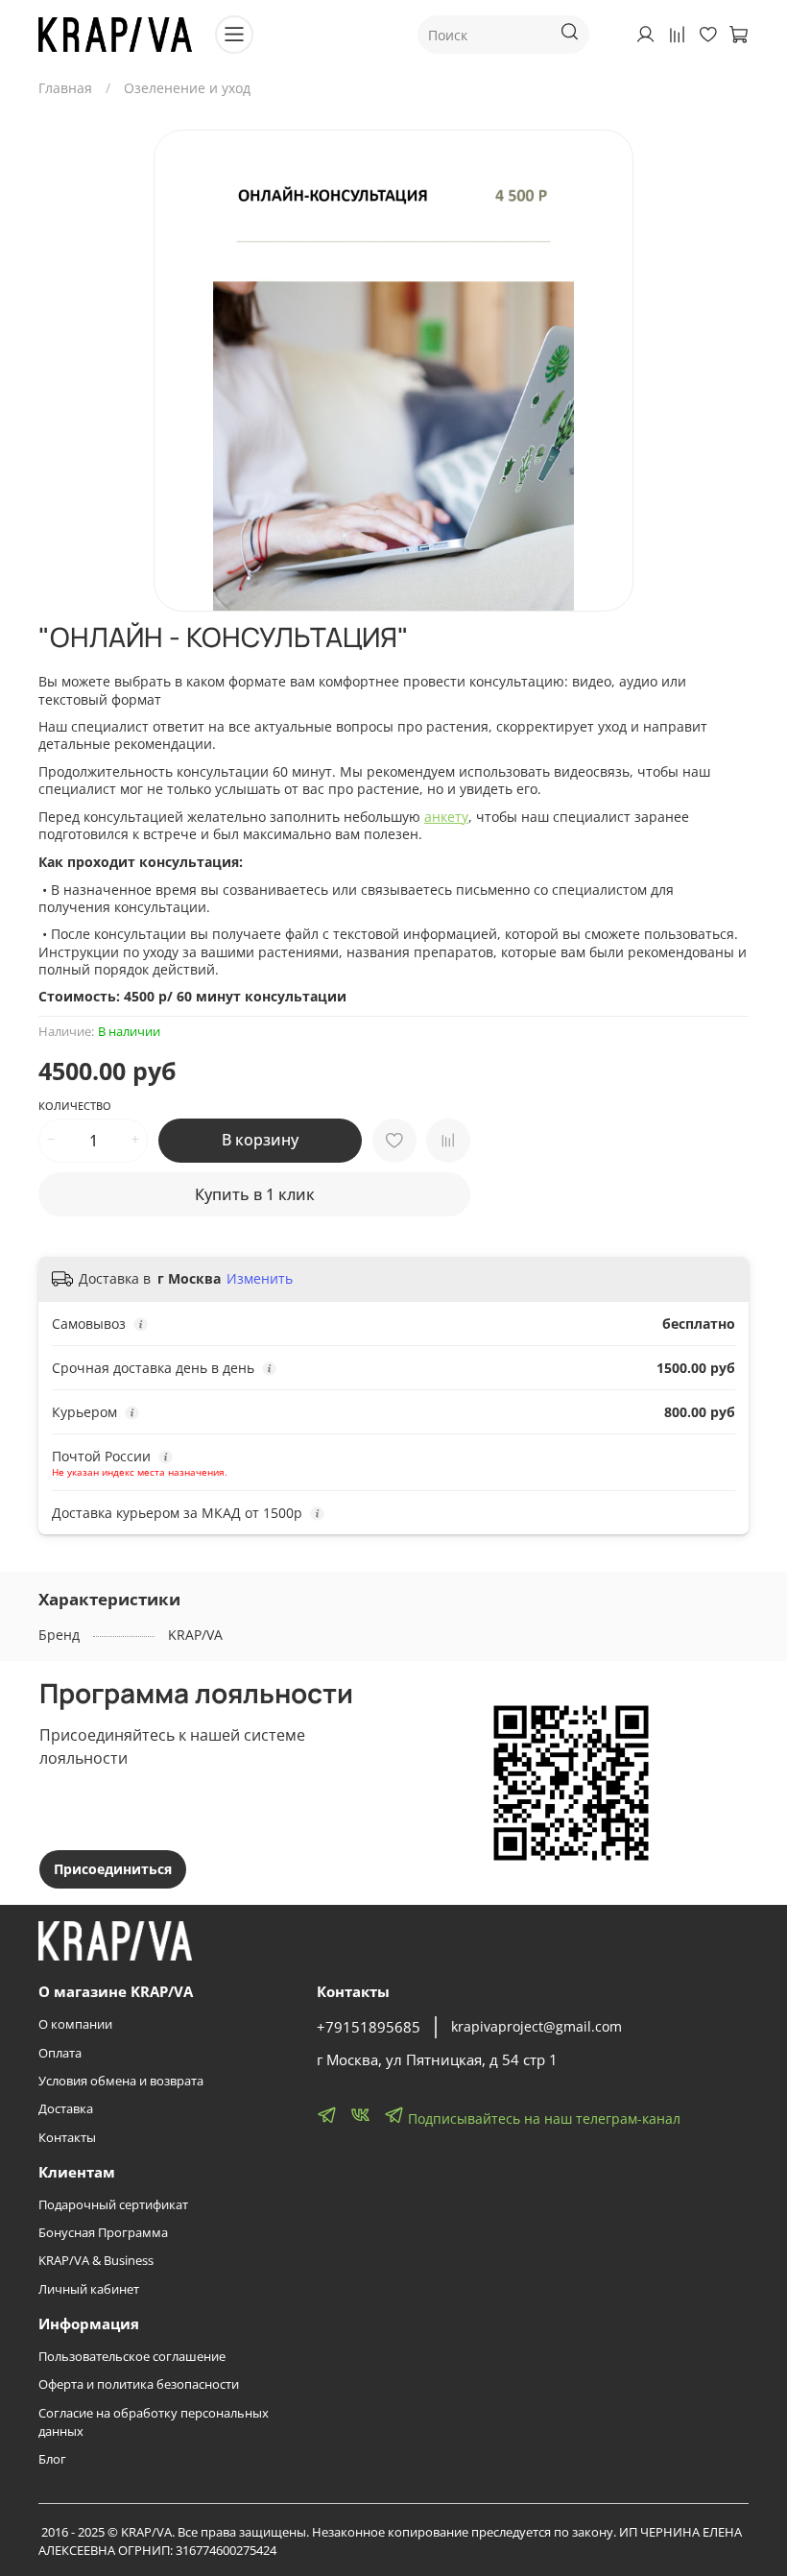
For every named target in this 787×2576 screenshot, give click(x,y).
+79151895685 (369, 2027)
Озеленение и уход (187, 88)
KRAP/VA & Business (96, 2261)
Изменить (260, 1279)
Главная (65, 88)
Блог (52, 2459)
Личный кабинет (89, 2289)
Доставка (66, 2109)
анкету (446, 817)
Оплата (60, 2053)
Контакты (67, 2138)
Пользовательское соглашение (132, 2357)
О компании (75, 2024)
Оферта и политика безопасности (139, 2384)
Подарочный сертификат (113, 2205)
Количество (75, 1106)
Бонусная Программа (103, 2233)
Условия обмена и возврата (121, 2081)
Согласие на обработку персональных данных (154, 2422)
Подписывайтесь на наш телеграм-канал (542, 2119)
